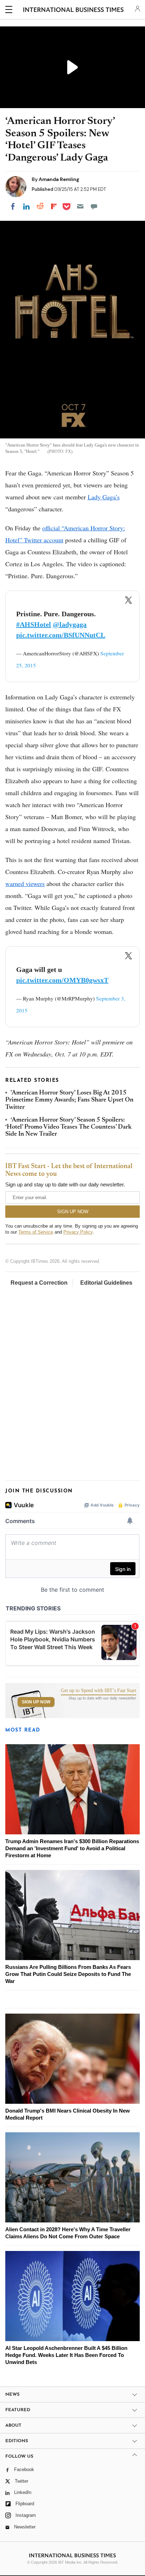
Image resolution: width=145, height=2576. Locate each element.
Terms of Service (36, 1232)
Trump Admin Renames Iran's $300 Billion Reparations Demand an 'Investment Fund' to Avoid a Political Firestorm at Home (72, 1848)
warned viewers (25, 884)
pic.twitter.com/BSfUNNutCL (61, 635)
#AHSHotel (34, 624)
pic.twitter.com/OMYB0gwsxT (62, 980)
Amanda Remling (59, 179)
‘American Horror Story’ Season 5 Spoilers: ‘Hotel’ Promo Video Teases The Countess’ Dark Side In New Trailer (68, 1127)
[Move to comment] (94, 206)
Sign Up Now (36, 1702)
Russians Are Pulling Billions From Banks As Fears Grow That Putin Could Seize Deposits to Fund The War (68, 1974)
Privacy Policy (78, 1232)
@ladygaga (70, 624)
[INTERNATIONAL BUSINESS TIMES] (73, 11)
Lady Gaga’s (104, 497)
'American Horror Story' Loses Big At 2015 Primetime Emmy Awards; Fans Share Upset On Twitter (69, 1100)
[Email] (80, 206)
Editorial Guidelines (106, 1283)
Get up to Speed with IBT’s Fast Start (99, 1691)
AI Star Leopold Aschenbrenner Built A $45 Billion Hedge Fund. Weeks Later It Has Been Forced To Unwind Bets (66, 2355)
